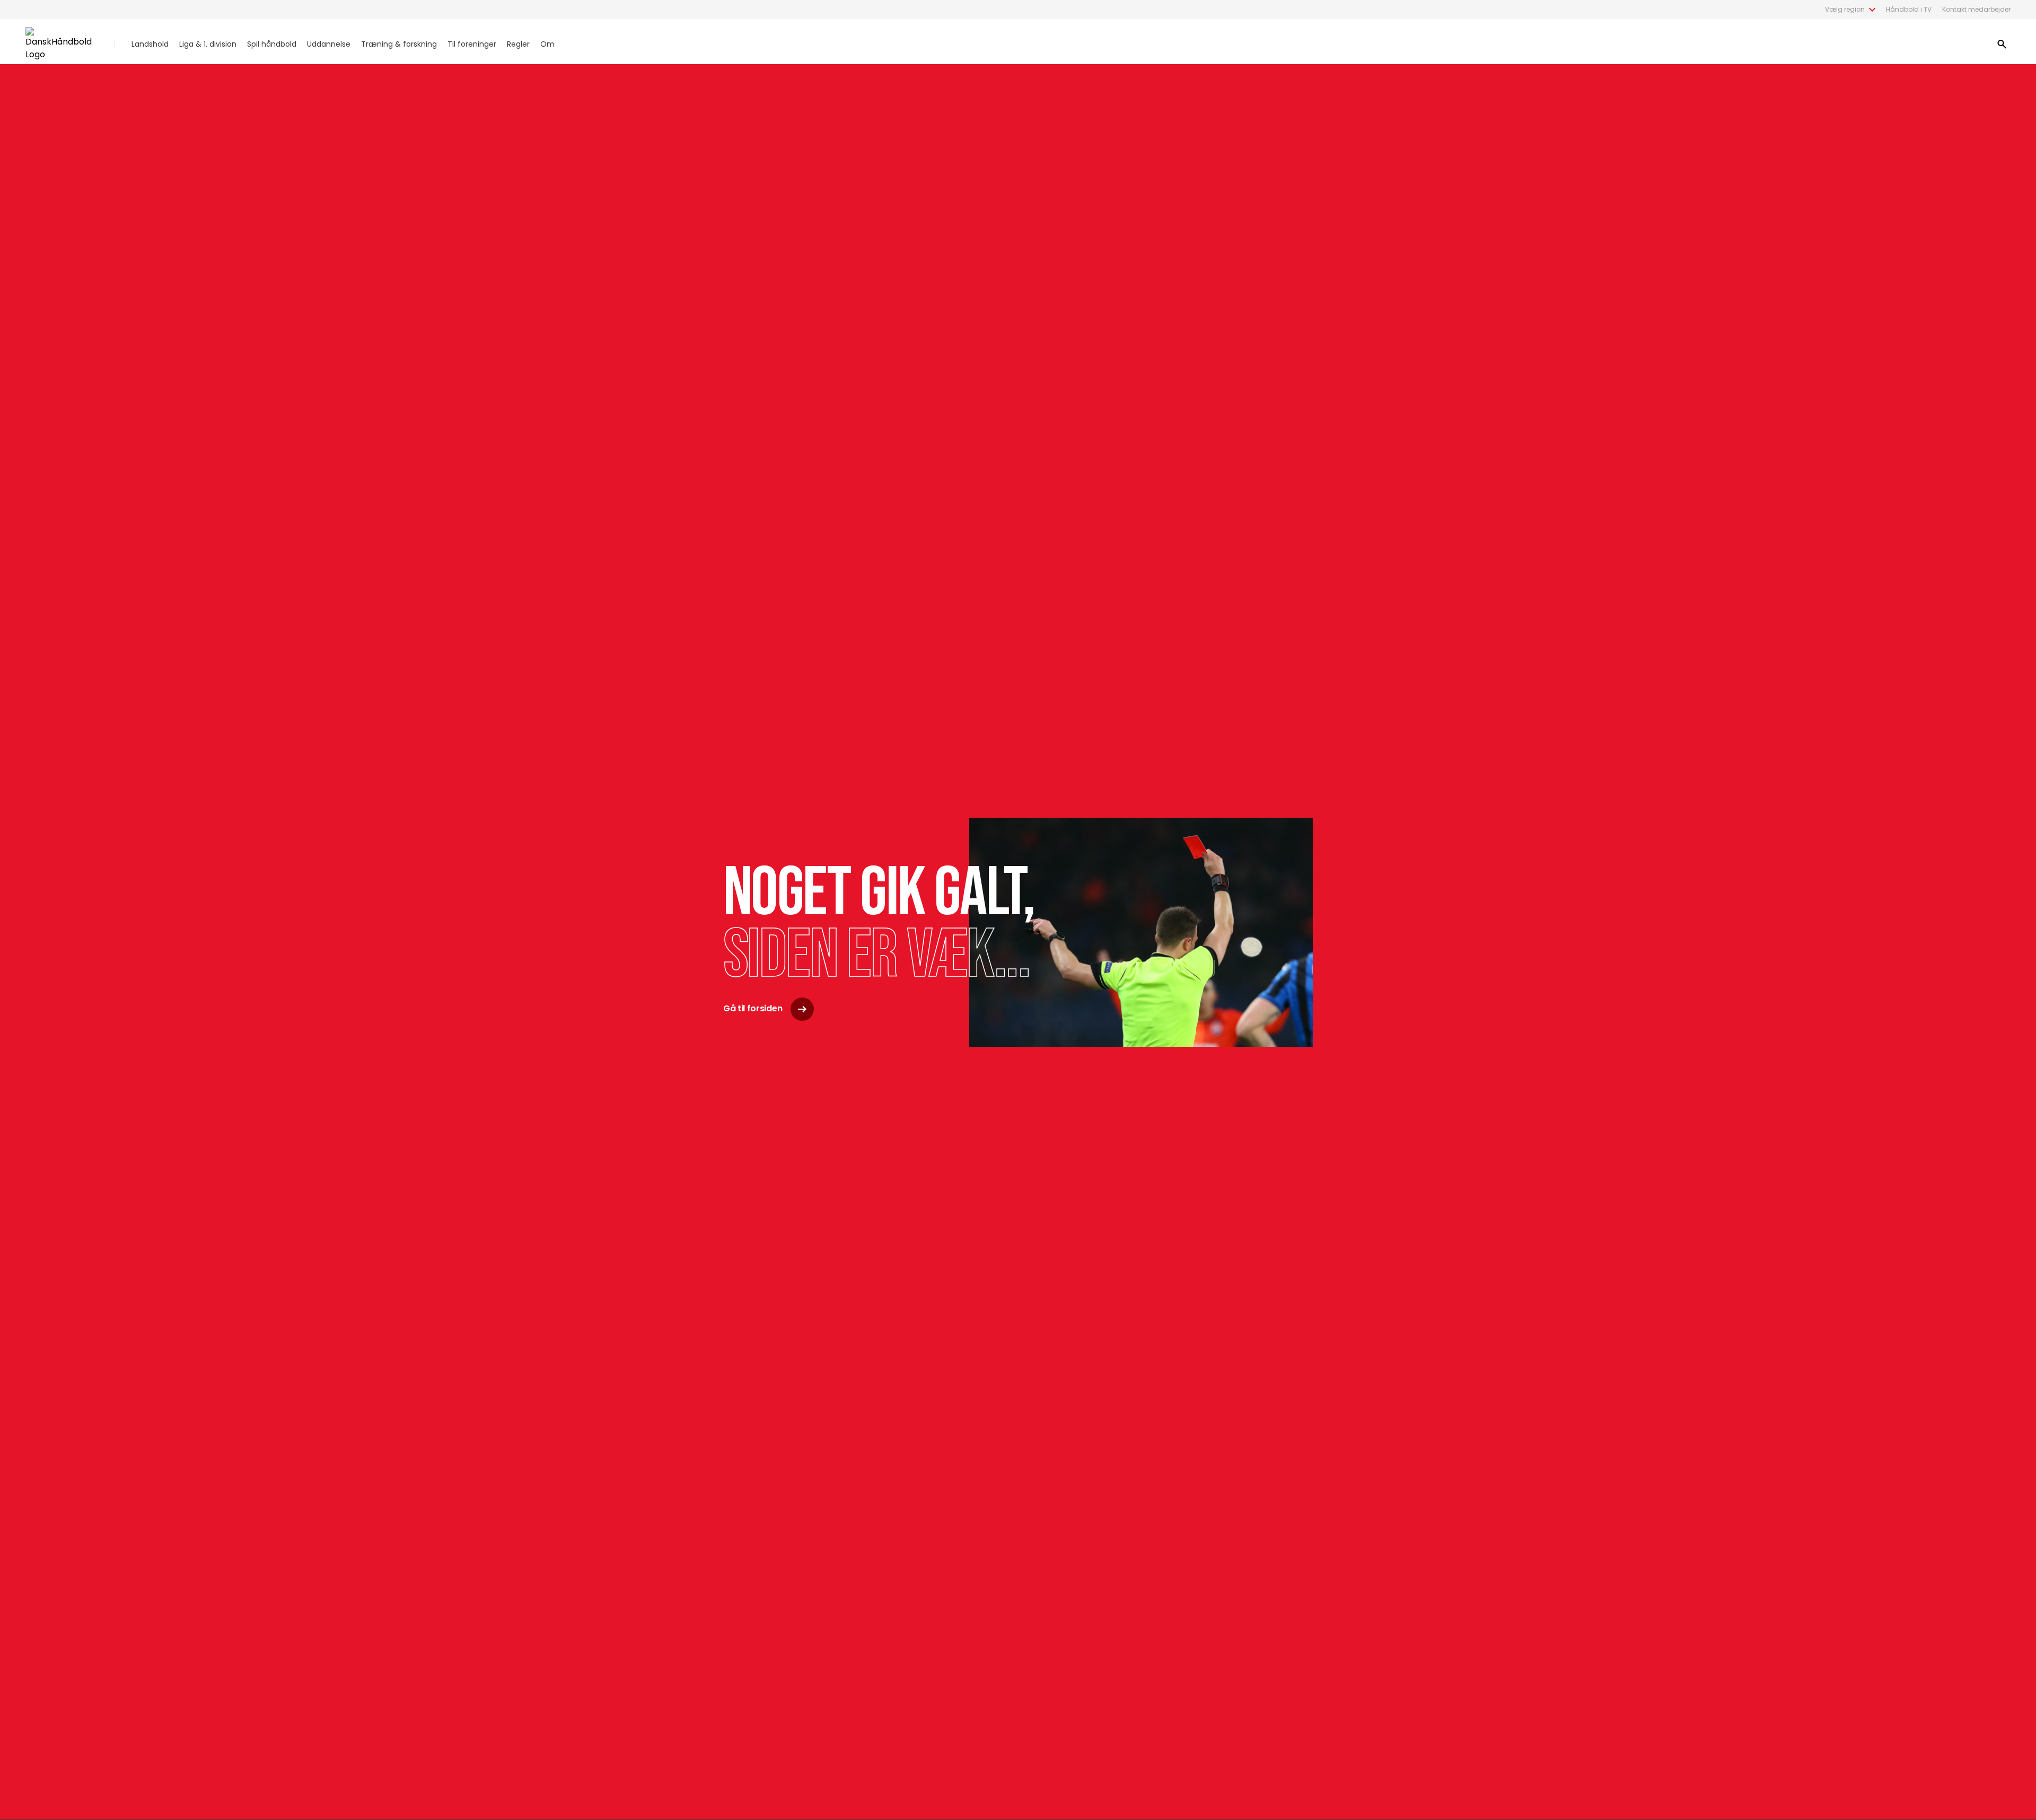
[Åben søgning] (2002, 44)
